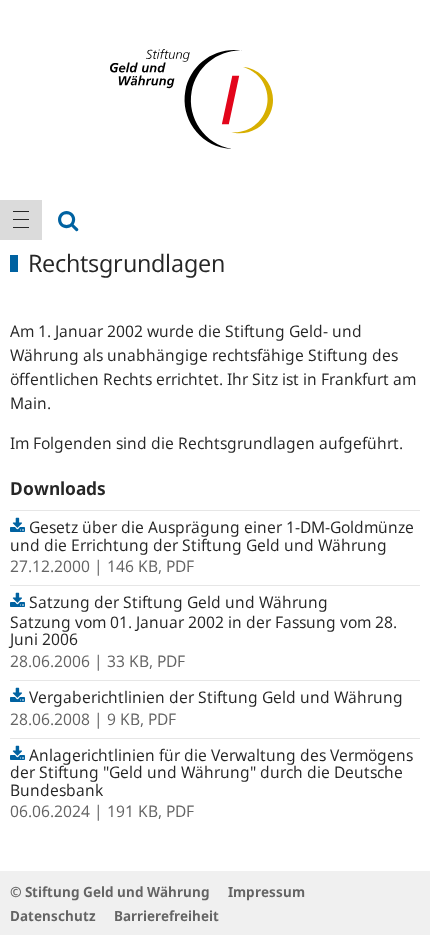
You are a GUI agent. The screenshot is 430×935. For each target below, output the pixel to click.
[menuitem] (21, 220)
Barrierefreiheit (166, 915)
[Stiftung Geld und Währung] (215, 98)
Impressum (266, 891)
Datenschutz (53, 915)
